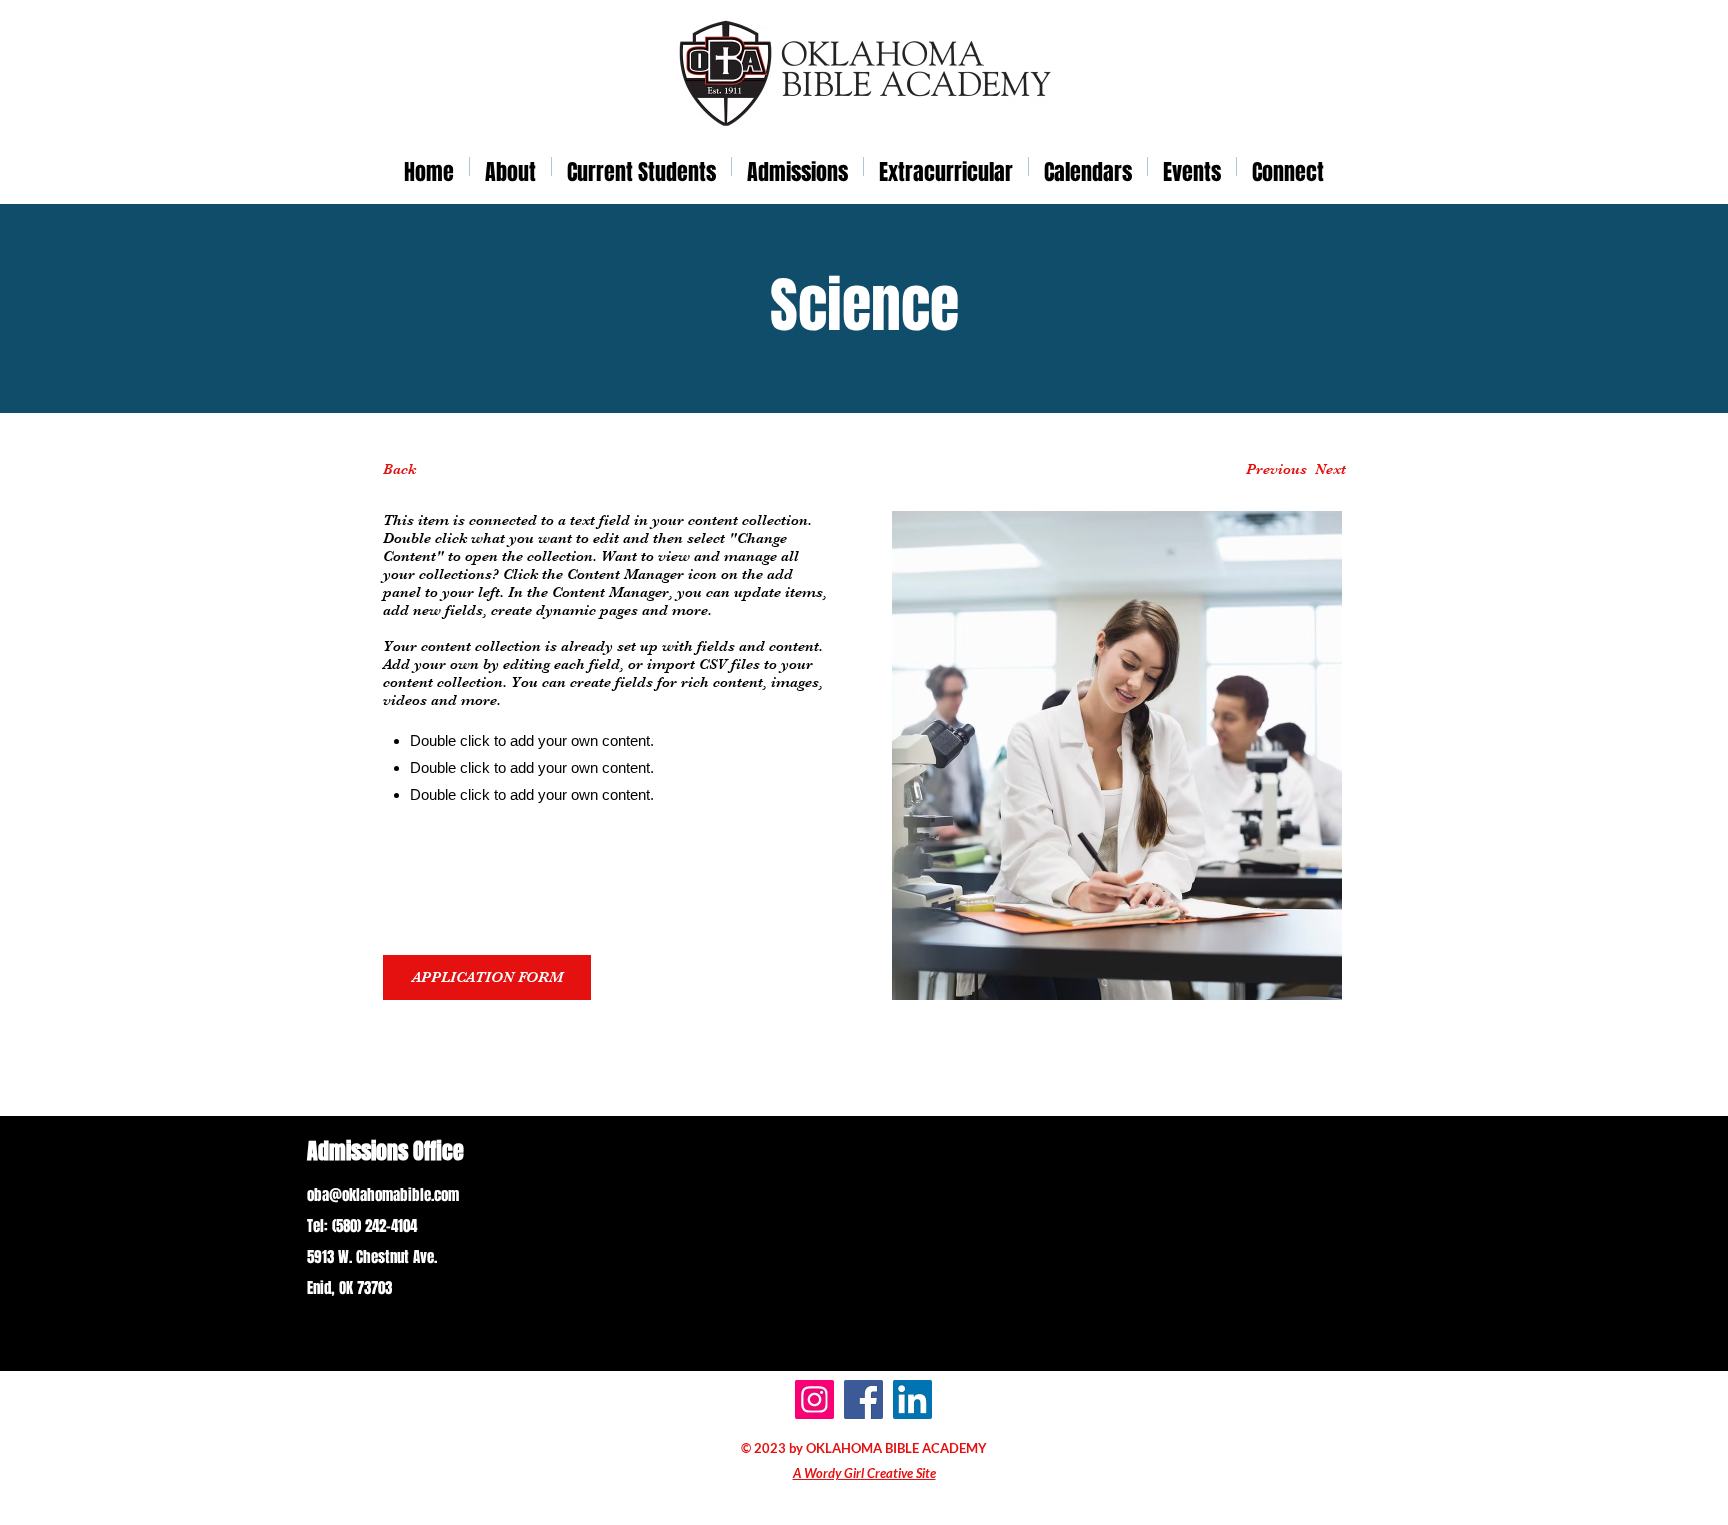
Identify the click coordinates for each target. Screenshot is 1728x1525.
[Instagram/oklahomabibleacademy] (814, 1399)
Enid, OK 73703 (349, 1288)
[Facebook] (863, 1399)
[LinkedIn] (912, 1399)
